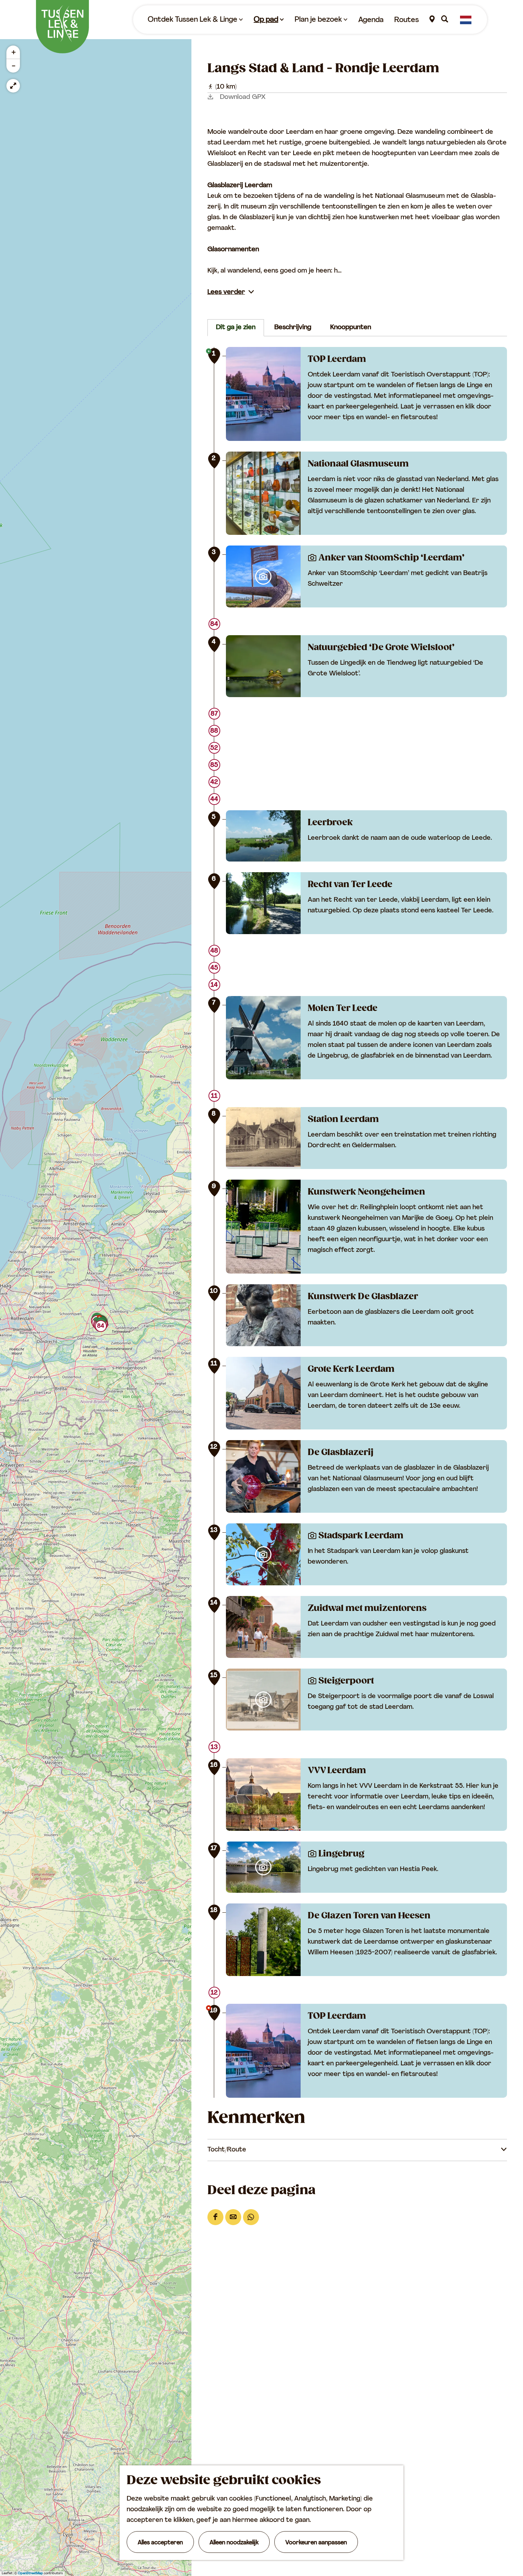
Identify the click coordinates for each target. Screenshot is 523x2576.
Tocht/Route (227, 2150)
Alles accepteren (160, 2543)
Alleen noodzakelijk (234, 2543)
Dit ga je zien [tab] (236, 328)
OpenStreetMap (30, 2573)
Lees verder (226, 293)
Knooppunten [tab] (351, 328)
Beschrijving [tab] (293, 328)
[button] (101, 1328)
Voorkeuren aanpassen (316, 2543)
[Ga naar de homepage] (62, 27)
